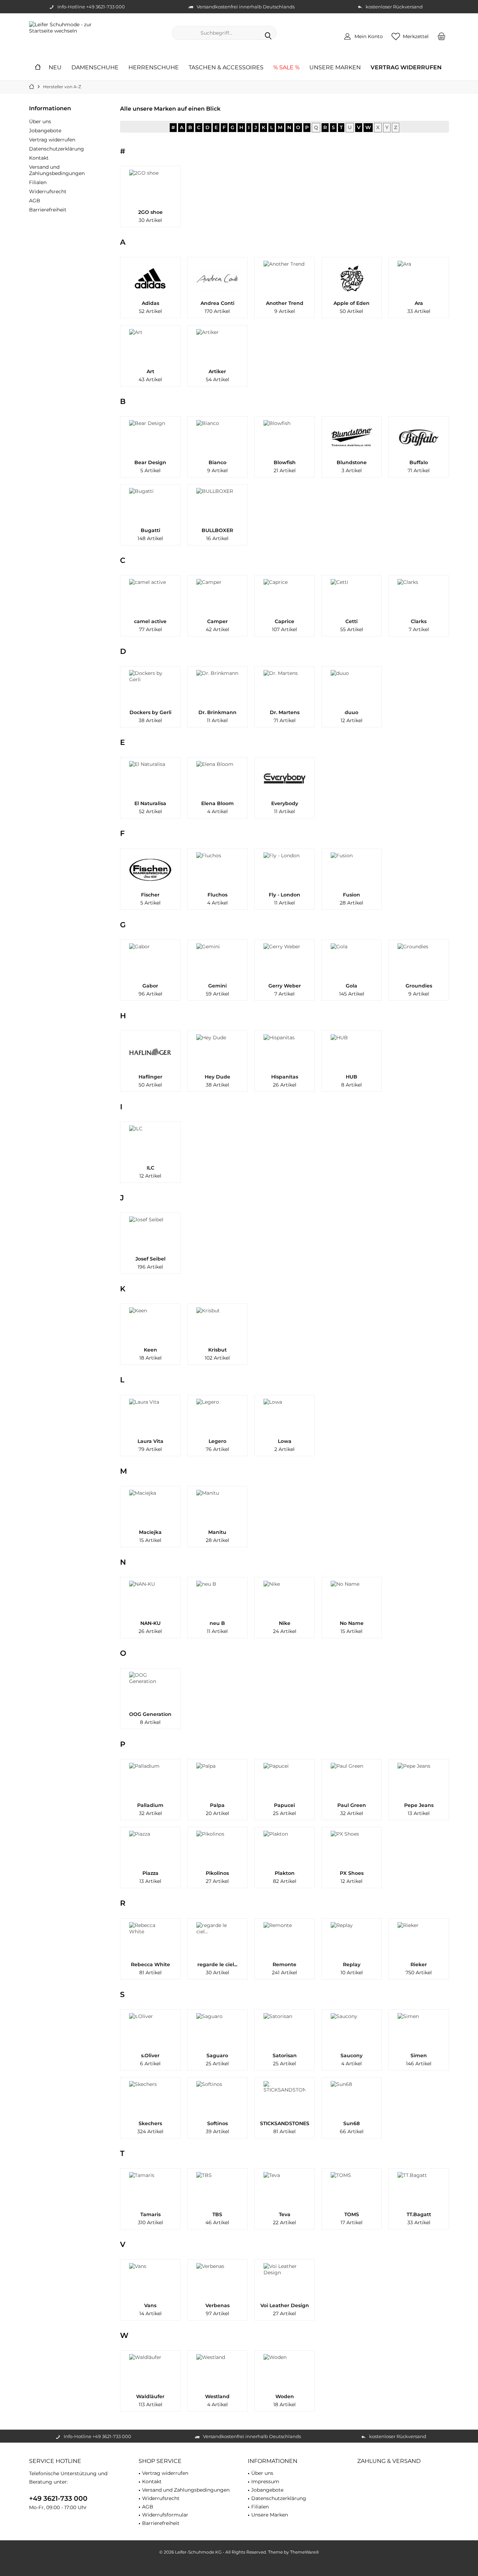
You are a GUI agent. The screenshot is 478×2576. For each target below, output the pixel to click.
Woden (285, 2396)
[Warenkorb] (442, 36)
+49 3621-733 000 (58, 2498)
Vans (150, 2305)
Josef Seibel (150, 1259)
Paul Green (352, 1805)
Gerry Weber (285, 986)
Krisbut (217, 1350)
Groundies (419, 986)
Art (150, 371)
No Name (352, 1623)
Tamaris (150, 2214)
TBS (217, 2214)
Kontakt (39, 158)
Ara (419, 303)
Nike (285, 1623)
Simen (419, 2055)
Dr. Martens (285, 712)
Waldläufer (150, 2396)
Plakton (285, 1873)
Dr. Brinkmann (217, 712)
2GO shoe (150, 212)
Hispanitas (285, 1077)
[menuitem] (442, 36)
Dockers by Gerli (150, 712)
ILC (150, 1168)
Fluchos (217, 895)
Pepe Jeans (419, 1805)
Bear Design (150, 462)
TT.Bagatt (419, 2214)
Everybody (285, 803)
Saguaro (217, 2055)
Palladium (150, 1805)
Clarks (419, 621)
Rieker (419, 1964)
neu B (217, 1623)
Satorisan (285, 2055)
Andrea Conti (217, 303)
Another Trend (285, 303)
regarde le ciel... (217, 1964)
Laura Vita (150, 1441)
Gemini (217, 986)
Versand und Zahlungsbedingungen (57, 170)
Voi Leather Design (285, 2305)
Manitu (217, 1532)
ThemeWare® (305, 2552)
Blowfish (285, 462)
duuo (352, 712)
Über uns (40, 121)
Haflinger (150, 1077)
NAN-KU (150, 1623)
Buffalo (419, 462)
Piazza (150, 1873)
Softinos (217, 2123)
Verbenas (217, 2305)
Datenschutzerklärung (57, 149)
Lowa (285, 1441)
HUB (352, 1077)
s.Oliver (150, 2055)
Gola (352, 986)
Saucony (352, 2055)
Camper (217, 621)
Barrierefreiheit (48, 210)
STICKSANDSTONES (285, 2123)
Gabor (150, 986)
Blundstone (352, 462)
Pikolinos (217, 1873)
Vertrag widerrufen (52, 140)
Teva (285, 2214)
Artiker (217, 371)
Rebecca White (150, 1964)
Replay (352, 1964)
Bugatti (150, 530)
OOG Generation (150, 1714)
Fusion (352, 895)
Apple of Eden (352, 303)
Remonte (284, 1964)
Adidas (150, 303)
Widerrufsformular (165, 2515)
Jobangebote (45, 131)
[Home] (38, 68)
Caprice (284, 621)
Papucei (284, 1805)
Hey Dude (217, 1077)
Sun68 (352, 2123)
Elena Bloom (217, 803)
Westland (217, 2396)
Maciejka (150, 1532)
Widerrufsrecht (48, 191)
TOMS (352, 2214)
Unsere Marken (270, 2515)
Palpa (217, 1805)
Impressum (265, 2481)
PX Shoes (352, 1873)
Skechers (150, 2123)
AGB (35, 201)
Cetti (352, 621)
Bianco (217, 462)
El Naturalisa (150, 803)
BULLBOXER (217, 530)
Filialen (38, 182)
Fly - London (284, 895)
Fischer (150, 895)
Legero (217, 1441)
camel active (150, 621)
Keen (150, 1350)
